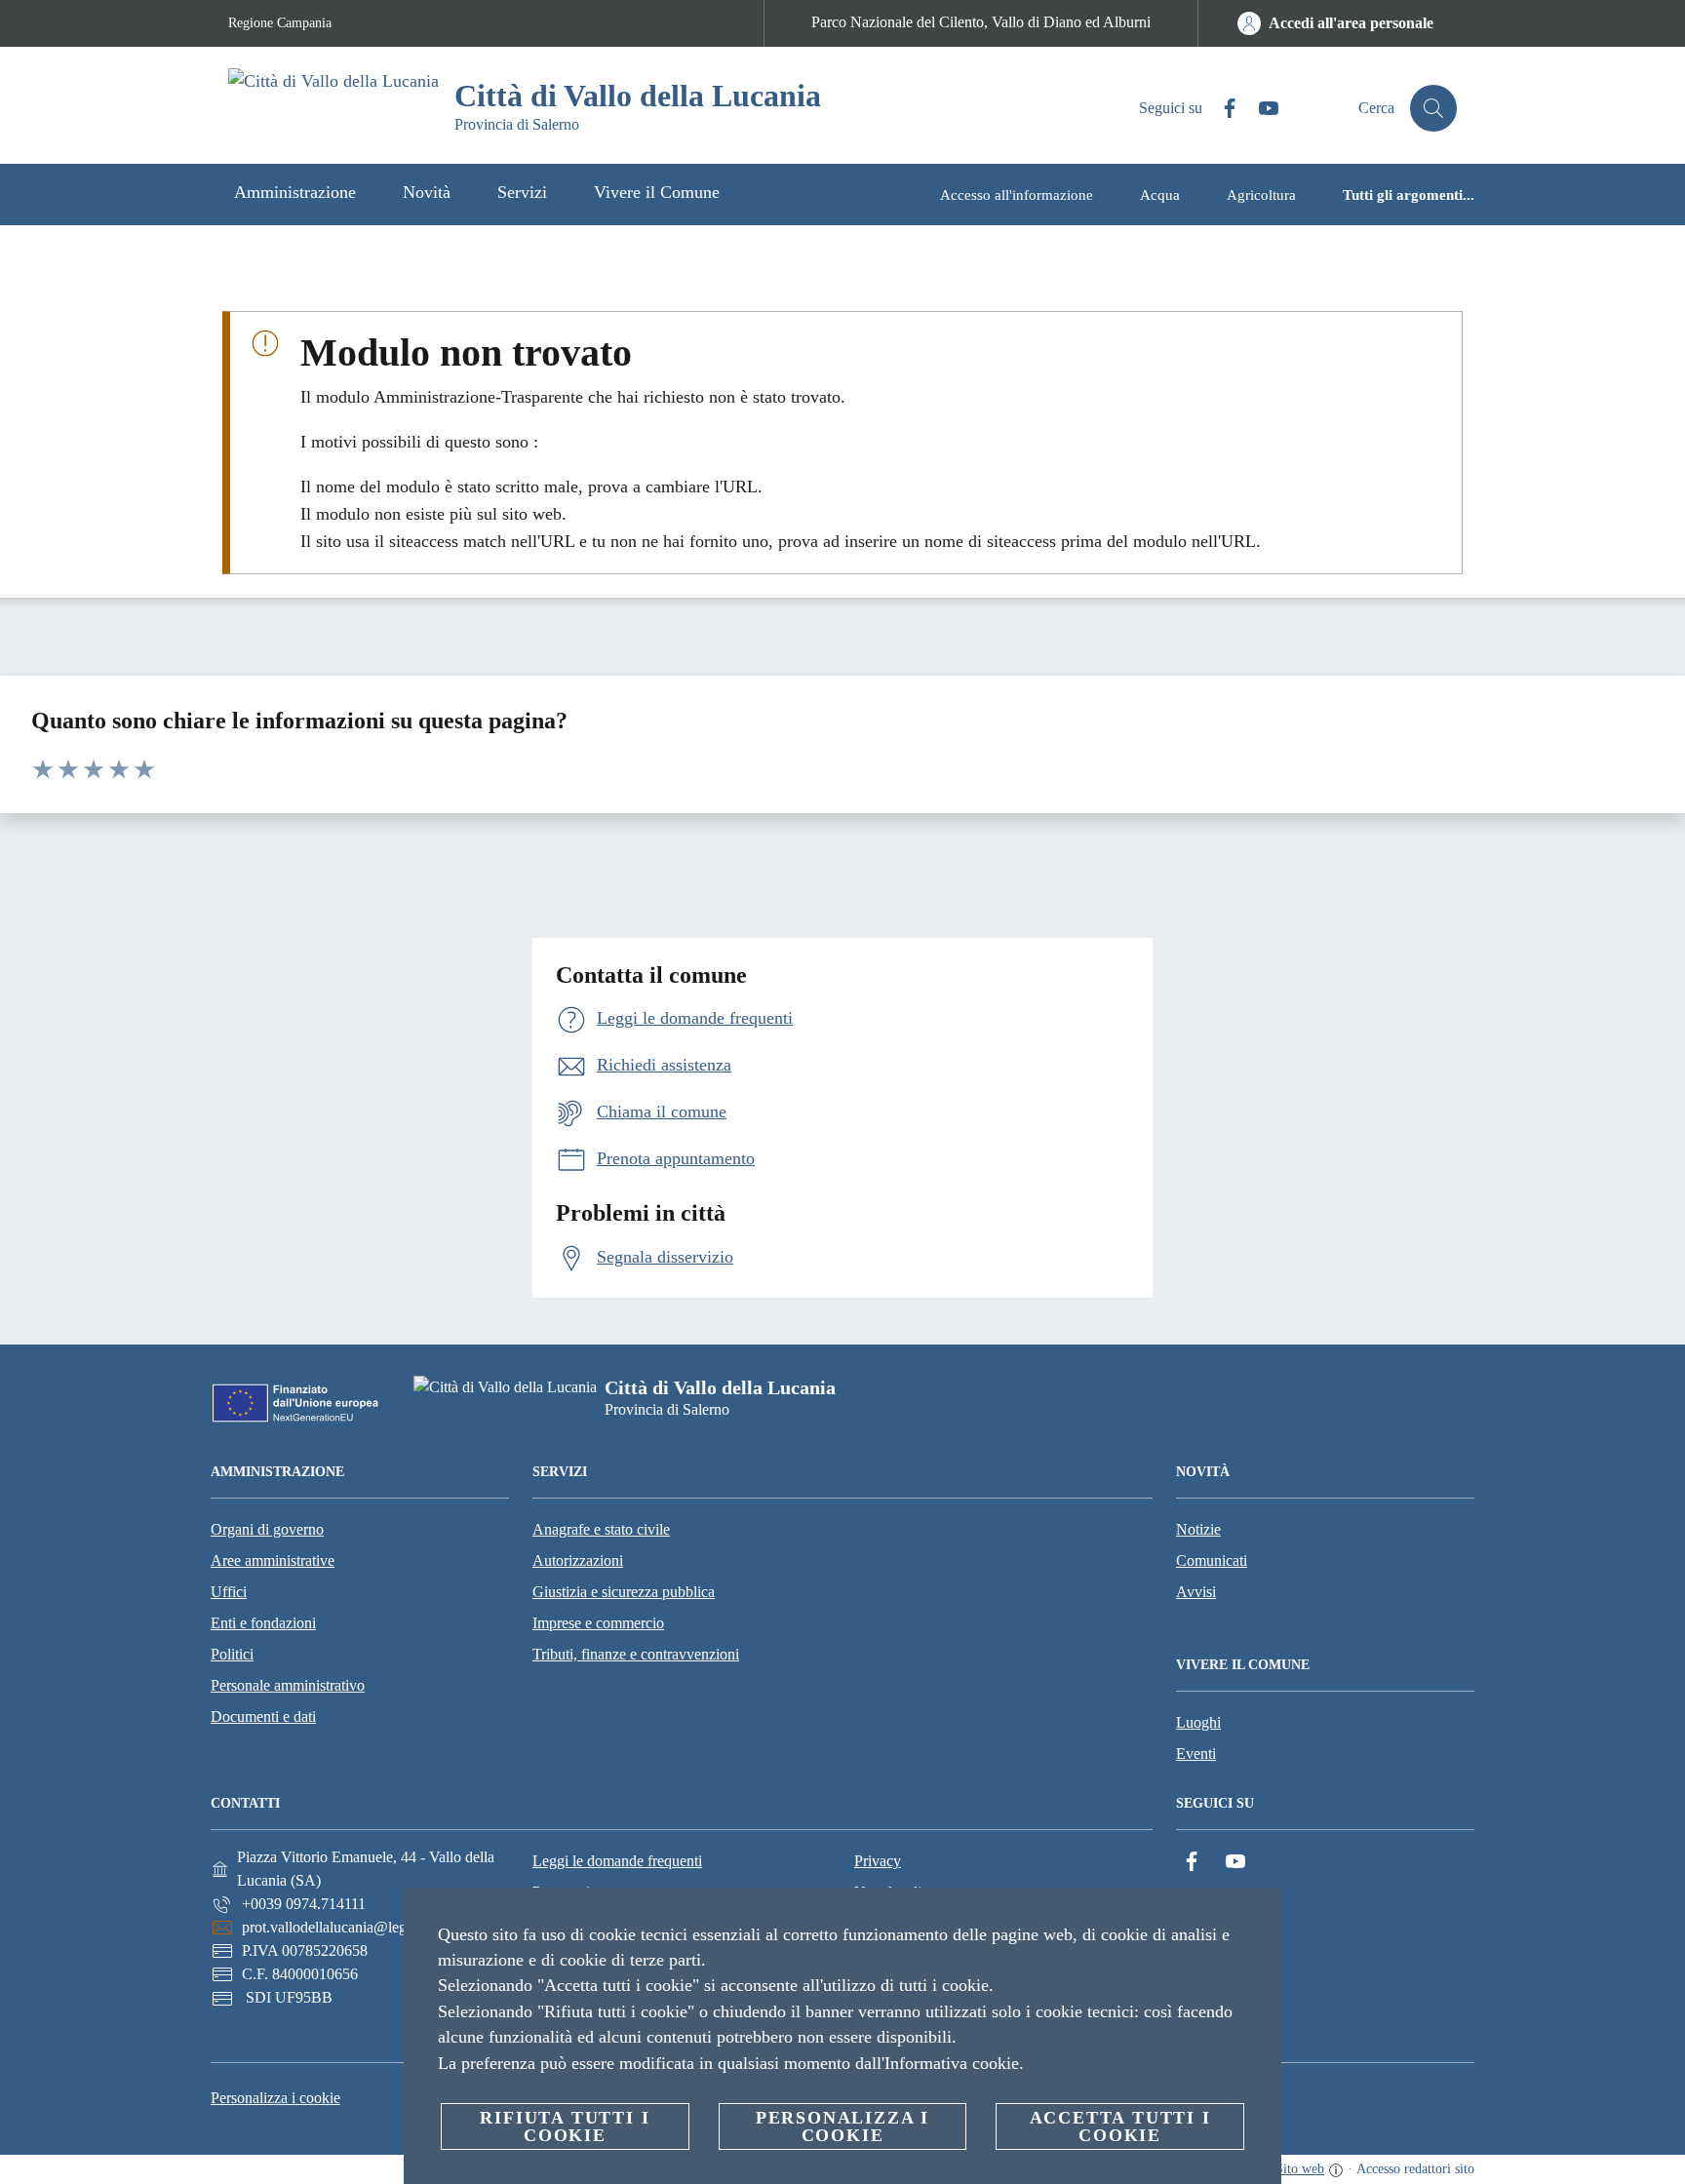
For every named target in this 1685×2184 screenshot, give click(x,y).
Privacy (878, 1861)
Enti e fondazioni (263, 1623)
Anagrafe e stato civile (601, 1529)
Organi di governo (267, 1529)
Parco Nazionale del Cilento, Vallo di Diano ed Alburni (981, 22)
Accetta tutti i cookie (1120, 2126)
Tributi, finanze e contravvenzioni (636, 1654)
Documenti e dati (263, 1716)
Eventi (1196, 1754)
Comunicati (1212, 1560)
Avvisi (1196, 1592)
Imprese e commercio (598, 1623)
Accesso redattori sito (1415, 2169)
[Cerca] (1433, 108)
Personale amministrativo (288, 1685)
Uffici (229, 1592)
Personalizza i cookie (275, 2098)
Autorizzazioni (578, 1560)
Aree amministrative (273, 1560)
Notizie (1198, 1529)
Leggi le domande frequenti (617, 1861)
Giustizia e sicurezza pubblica (624, 1592)
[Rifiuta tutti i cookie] (1259, 1918)
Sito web (1300, 2169)
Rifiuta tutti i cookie (565, 2126)
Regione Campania (280, 23)
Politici (232, 1654)
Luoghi (1198, 1722)
